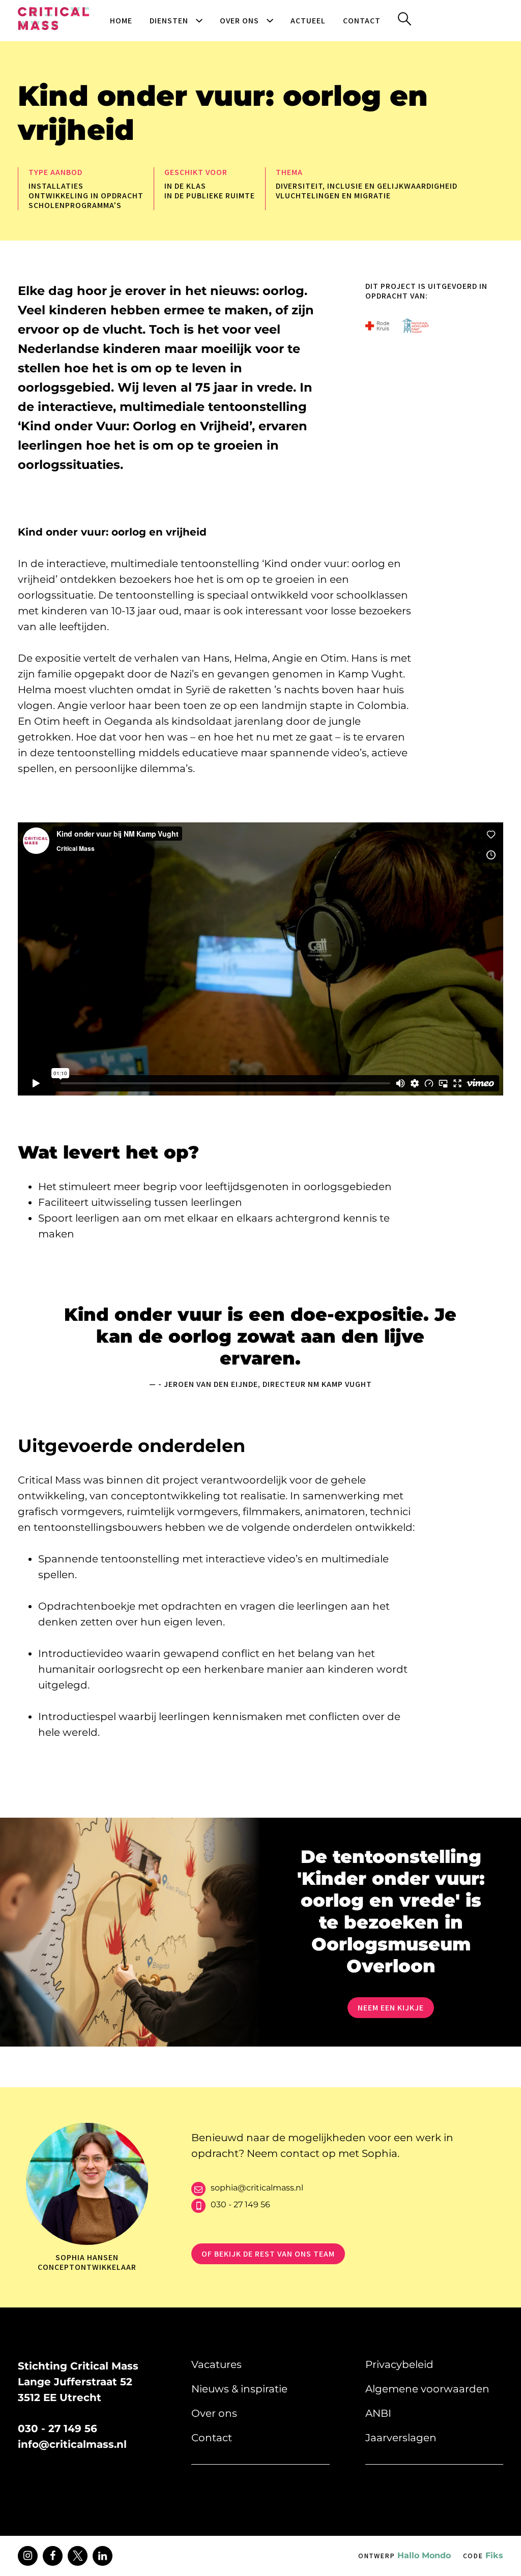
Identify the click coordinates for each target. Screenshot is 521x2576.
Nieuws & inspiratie (239, 2389)
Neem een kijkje (391, 2008)
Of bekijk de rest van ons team (268, 2254)
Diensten (169, 21)
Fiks (483, 2555)
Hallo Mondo (404, 2555)
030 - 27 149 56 (240, 2204)
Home (121, 21)
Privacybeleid (399, 2364)
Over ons (239, 21)
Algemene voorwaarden (427, 2389)
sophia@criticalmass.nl (257, 2188)
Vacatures (216, 2364)
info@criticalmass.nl (72, 2444)
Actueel (308, 21)
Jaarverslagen (401, 2438)
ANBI (378, 2413)
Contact (362, 21)
